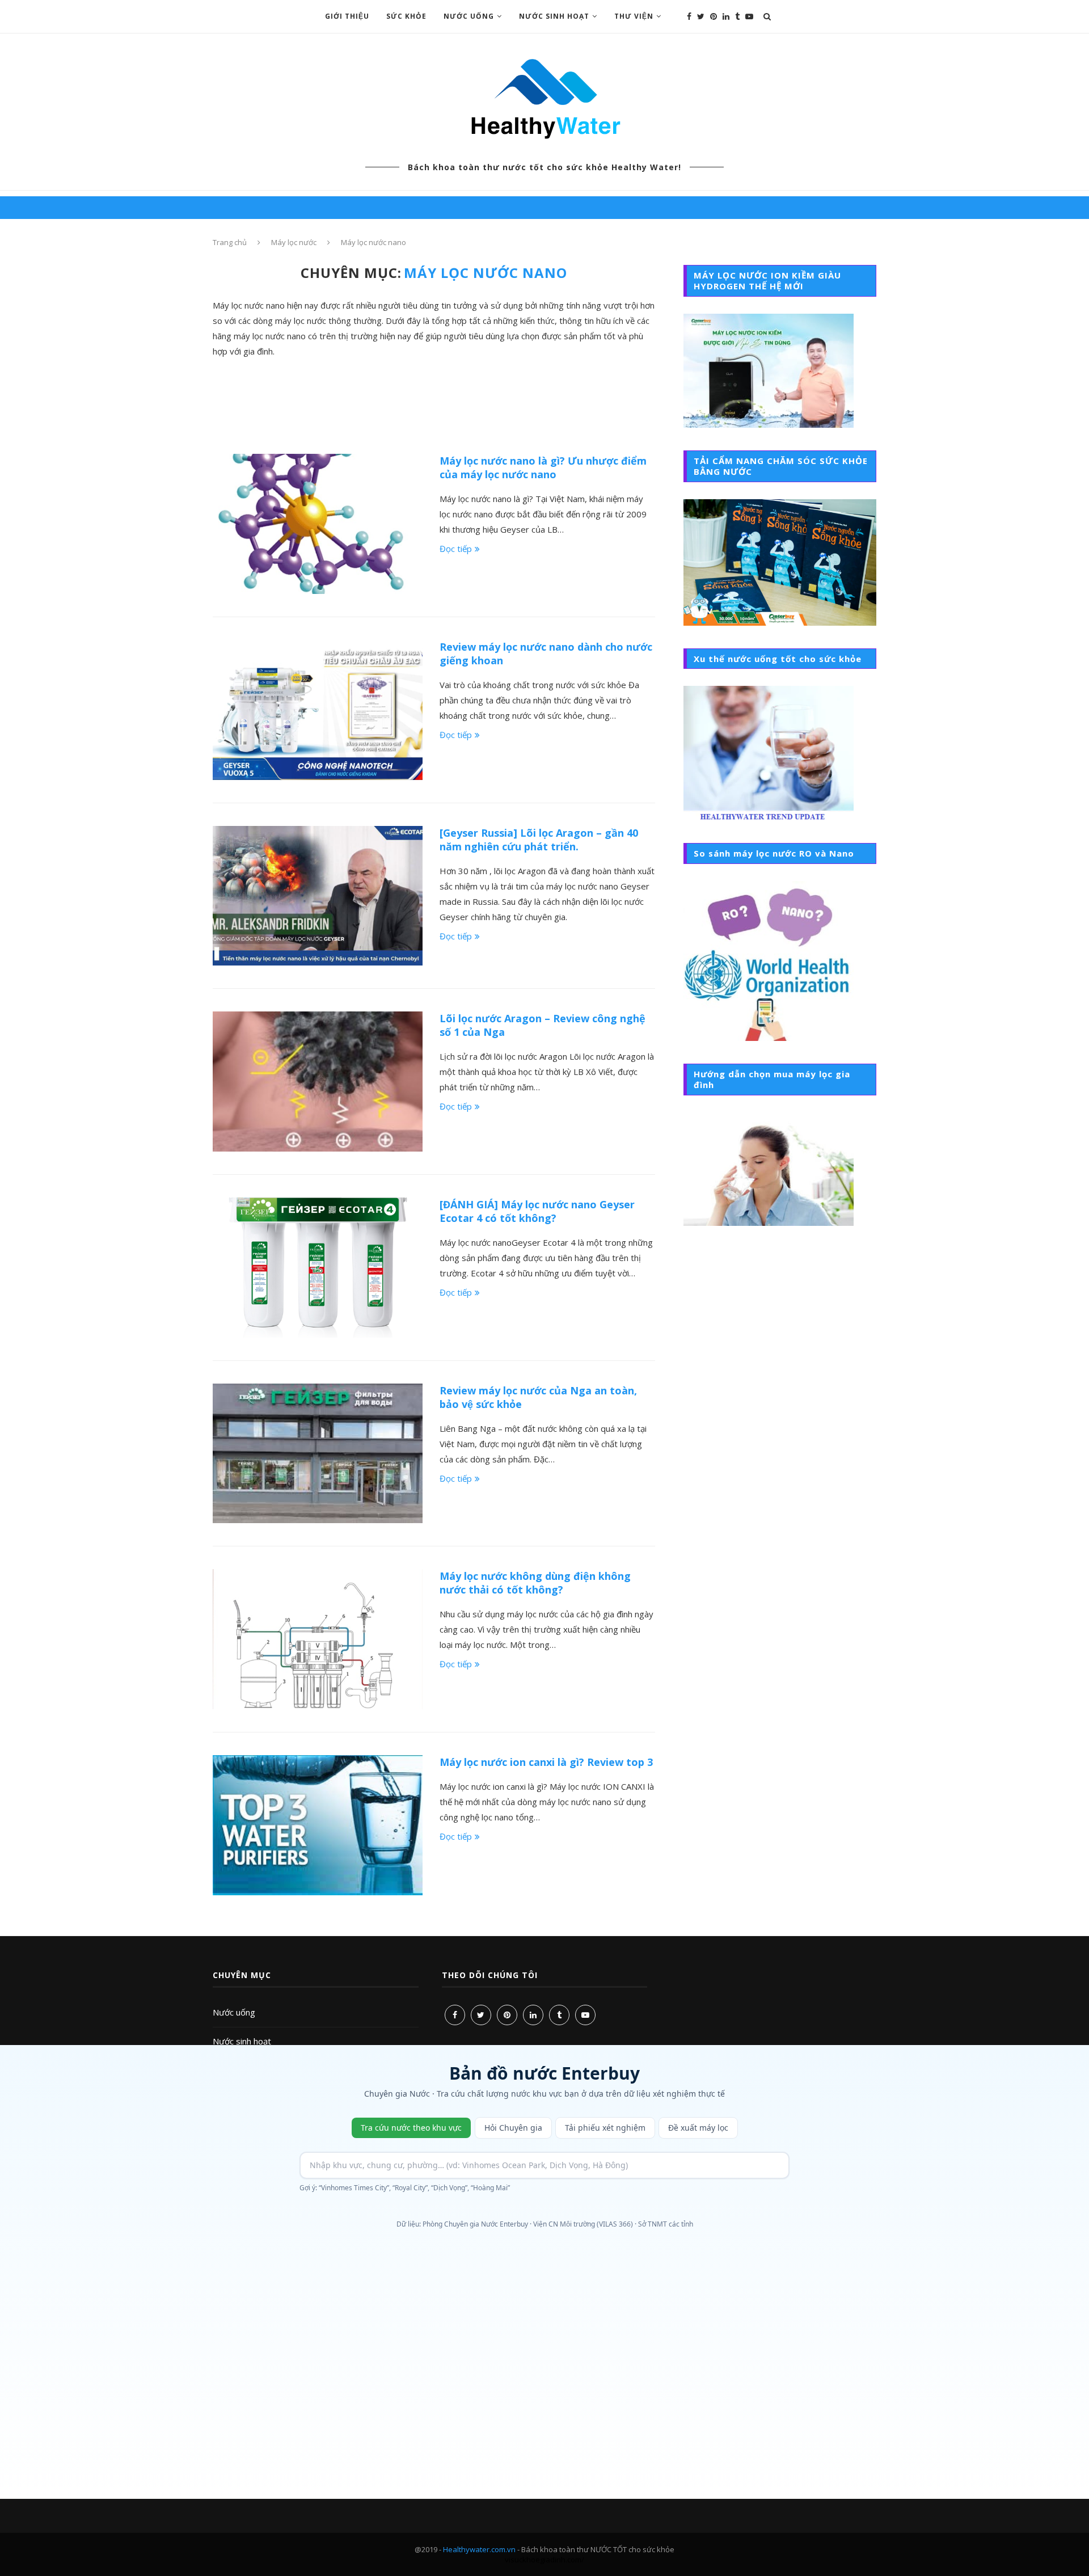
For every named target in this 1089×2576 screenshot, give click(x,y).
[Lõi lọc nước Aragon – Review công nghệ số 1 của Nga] (318, 1082)
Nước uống (469, 16)
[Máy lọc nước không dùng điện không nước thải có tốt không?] (318, 1639)
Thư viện (634, 16)
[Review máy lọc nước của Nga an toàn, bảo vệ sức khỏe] (318, 1454)
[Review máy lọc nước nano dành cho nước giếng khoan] (318, 710)
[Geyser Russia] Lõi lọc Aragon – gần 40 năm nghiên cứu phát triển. (539, 840)
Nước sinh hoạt (242, 2041)
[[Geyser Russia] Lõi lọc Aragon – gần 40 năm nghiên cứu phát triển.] (318, 896)
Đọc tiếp (456, 549)
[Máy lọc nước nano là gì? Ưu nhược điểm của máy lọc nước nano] (318, 524)
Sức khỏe (406, 16)
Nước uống (234, 2012)
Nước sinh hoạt (554, 16)
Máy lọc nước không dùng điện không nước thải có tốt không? (535, 1583)
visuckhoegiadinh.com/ (544, 2560)
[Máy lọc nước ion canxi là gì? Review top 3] (318, 1825)
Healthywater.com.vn (479, 2549)
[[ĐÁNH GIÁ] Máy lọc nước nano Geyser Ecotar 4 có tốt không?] (318, 1268)
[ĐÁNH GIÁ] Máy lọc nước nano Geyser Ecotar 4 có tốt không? (537, 1211)
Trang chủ (230, 242)
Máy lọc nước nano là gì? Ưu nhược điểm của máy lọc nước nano (543, 467)
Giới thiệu (347, 16)
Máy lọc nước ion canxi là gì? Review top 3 (546, 1762)
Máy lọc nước (294, 242)
